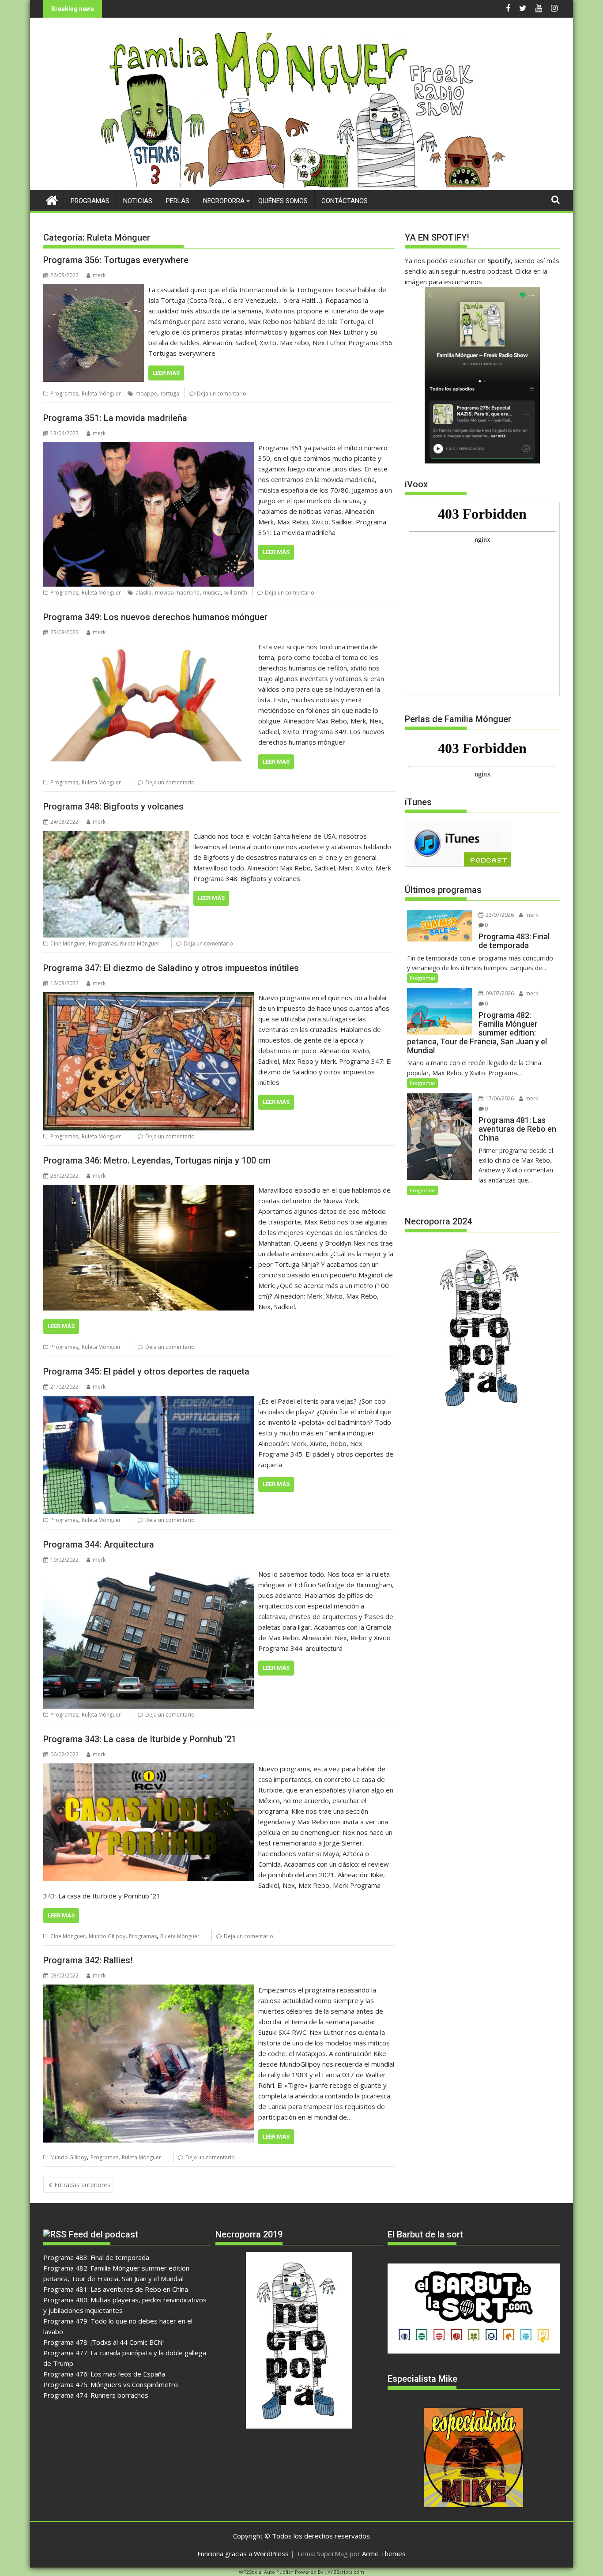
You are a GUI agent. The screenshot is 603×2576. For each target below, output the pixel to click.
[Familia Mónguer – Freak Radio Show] (302, 185)
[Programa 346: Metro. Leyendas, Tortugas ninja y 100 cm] (149, 1190)
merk (99, 275)
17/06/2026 (499, 1098)
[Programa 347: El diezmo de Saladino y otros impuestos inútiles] (149, 998)
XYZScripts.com (346, 2572)
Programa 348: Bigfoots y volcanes (113, 806)
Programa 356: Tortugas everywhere (116, 260)
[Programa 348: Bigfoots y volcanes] (116, 836)
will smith (236, 593)
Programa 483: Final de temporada (96, 2257)
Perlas (178, 201)
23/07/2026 (499, 915)
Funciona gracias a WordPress (243, 2553)
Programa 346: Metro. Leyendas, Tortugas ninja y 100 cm (157, 1160)
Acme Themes (384, 2553)
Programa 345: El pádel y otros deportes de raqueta (146, 1371)
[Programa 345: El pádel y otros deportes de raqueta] (149, 1401)
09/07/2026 (499, 993)
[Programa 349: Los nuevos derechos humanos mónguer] (149, 647)
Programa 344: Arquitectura (99, 1544)
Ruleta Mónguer (101, 394)
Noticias (138, 201)
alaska (143, 593)
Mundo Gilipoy (107, 1936)
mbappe (146, 394)
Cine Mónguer (68, 943)
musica (212, 593)
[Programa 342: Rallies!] (149, 1990)
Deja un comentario (222, 394)
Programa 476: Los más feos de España (104, 2374)
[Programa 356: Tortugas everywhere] (94, 290)
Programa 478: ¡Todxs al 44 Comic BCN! (104, 2342)
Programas (90, 201)
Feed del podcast (103, 2234)
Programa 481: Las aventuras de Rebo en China (116, 2289)
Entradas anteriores (82, 2185)
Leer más (166, 373)
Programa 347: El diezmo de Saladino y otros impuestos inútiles (171, 968)
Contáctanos (345, 201)
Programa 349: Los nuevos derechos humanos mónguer (155, 617)
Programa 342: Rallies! (88, 1960)
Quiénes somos (283, 201)
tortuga (170, 394)
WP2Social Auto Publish (266, 2572)
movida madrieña (177, 593)
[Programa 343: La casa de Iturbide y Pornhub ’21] (149, 1769)
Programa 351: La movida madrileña (115, 418)
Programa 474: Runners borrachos (96, 2395)
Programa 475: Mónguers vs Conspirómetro (111, 2384)
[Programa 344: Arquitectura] (149, 1574)
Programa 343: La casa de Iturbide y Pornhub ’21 (140, 1739)
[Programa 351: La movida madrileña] (149, 448)
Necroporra (224, 201)
